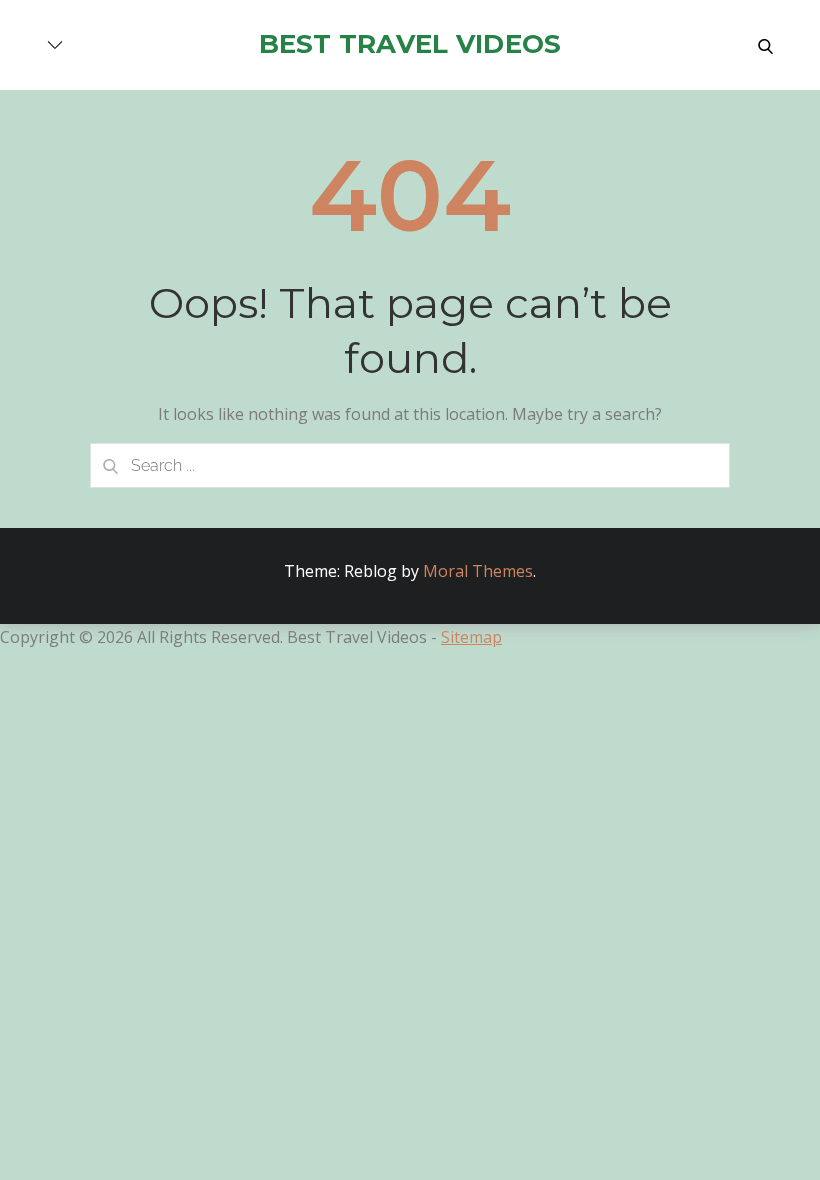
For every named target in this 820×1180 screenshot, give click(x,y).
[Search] (110, 465)
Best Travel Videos (410, 44)
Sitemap (471, 637)
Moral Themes (478, 571)
